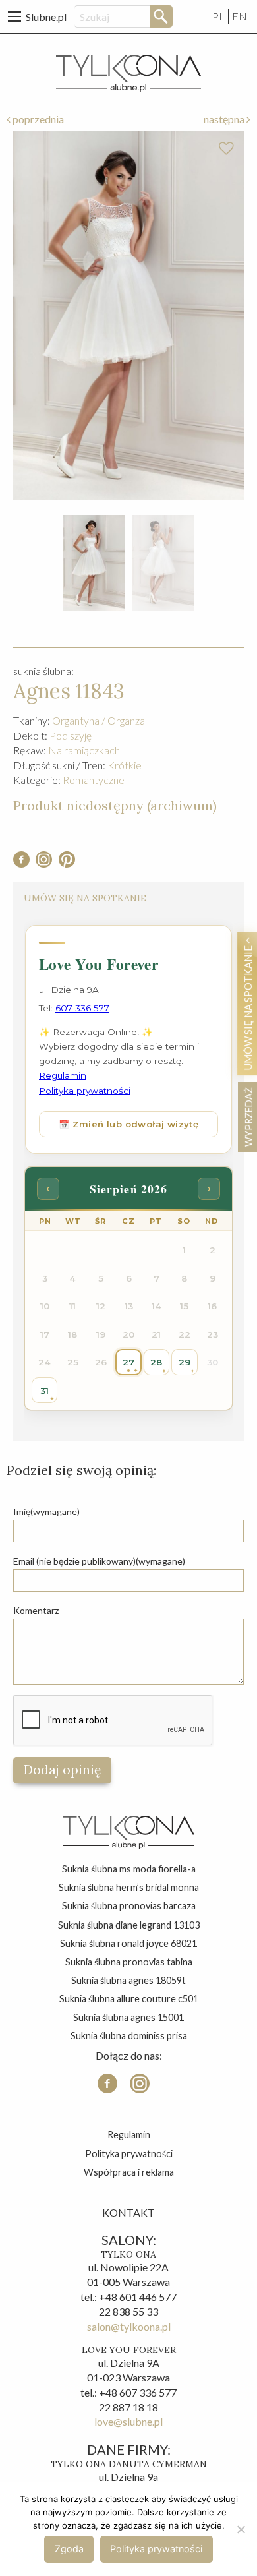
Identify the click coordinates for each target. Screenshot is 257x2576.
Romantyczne (94, 780)
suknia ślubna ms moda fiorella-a (129, 1869)
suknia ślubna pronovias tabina (129, 1962)
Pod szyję (71, 735)
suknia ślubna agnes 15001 (128, 2017)
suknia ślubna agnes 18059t (128, 1980)
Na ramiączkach (84, 750)
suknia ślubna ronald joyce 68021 (128, 1943)
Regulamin (129, 2135)
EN (240, 16)
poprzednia (37, 119)
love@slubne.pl (128, 2421)
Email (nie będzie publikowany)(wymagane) (99, 1561)
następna (225, 119)
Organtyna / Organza (99, 720)
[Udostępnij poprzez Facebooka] (21, 863)
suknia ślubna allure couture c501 (129, 1999)
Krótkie (125, 765)
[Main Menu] (14, 16)
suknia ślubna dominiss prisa (129, 2036)
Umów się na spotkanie (248, 1007)
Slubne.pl (46, 17)
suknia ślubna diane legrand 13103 (129, 1925)
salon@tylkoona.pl (129, 2326)
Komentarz (36, 1610)
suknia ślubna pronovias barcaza (129, 1906)
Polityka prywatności (129, 2154)
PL (218, 16)
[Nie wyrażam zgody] (241, 2529)
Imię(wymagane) (46, 1512)
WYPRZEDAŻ (248, 1117)
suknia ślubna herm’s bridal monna (129, 1887)
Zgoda (69, 2549)
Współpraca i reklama (129, 2172)
